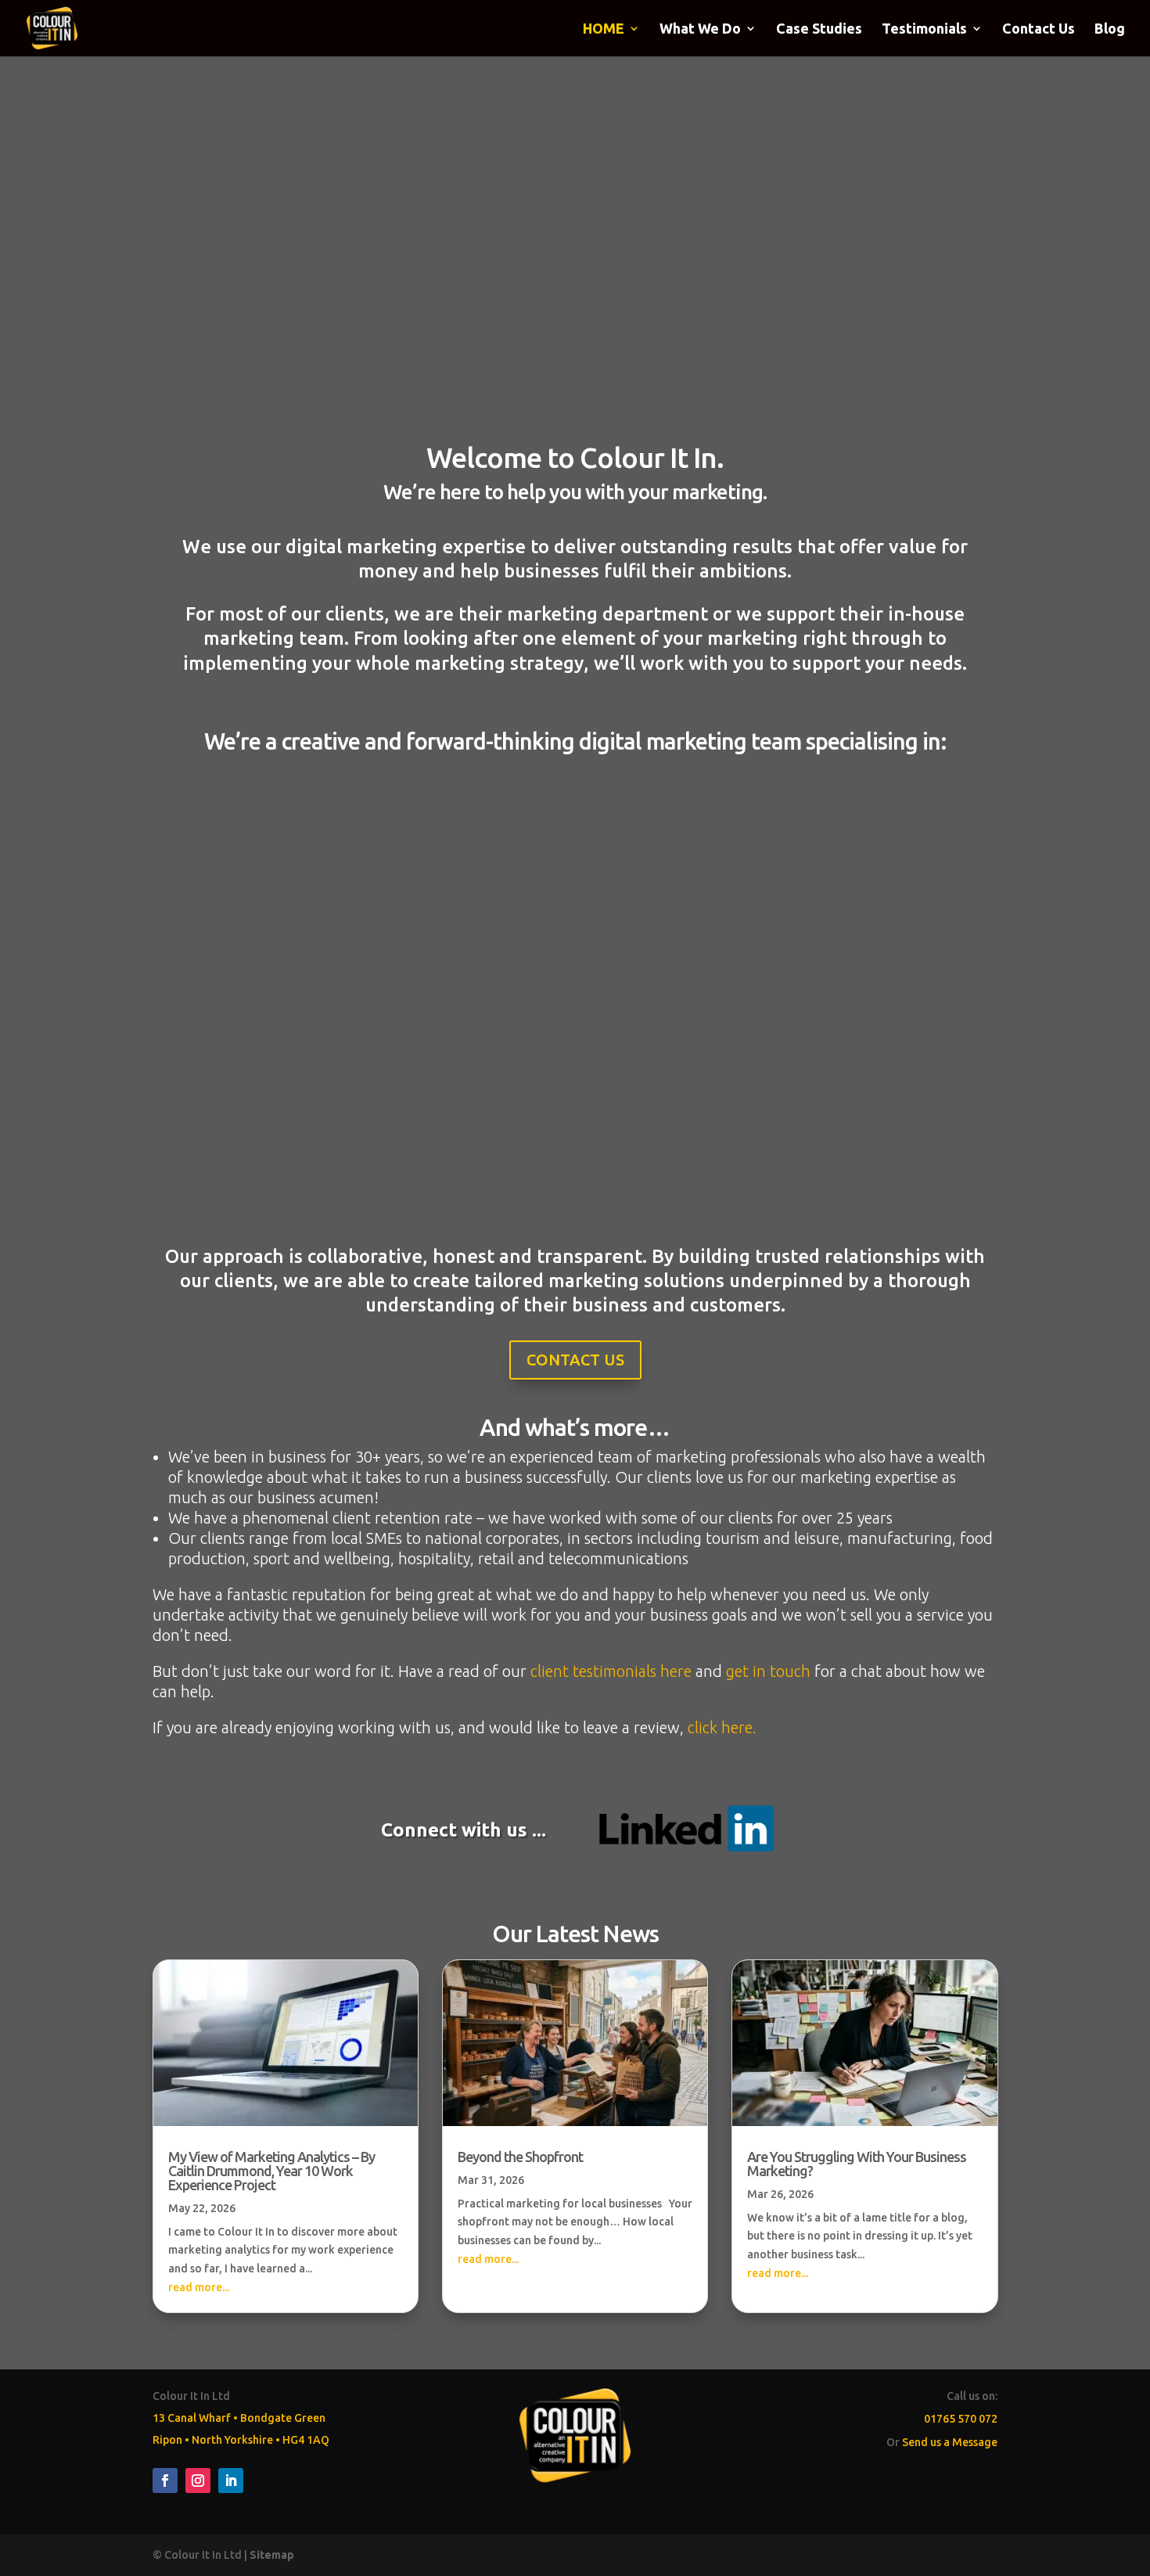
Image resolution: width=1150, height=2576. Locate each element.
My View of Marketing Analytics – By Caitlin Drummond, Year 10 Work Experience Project (271, 2171)
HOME (604, 29)
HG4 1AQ (306, 2440)
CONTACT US (575, 1360)
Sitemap (272, 2555)
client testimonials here (611, 1671)
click (703, 1727)
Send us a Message (950, 2442)
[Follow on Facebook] (165, 2481)
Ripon (167, 2440)
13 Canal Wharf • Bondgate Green (239, 2418)
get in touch (768, 1671)
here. (737, 1727)
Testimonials (924, 29)
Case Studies (819, 29)
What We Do (700, 29)
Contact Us (1039, 29)
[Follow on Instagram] (198, 2481)
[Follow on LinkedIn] (231, 2481)
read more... (199, 2287)
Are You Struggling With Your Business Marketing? (857, 2164)
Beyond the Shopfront (520, 2157)
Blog (1110, 29)
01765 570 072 (961, 2419)
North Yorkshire (232, 2440)
